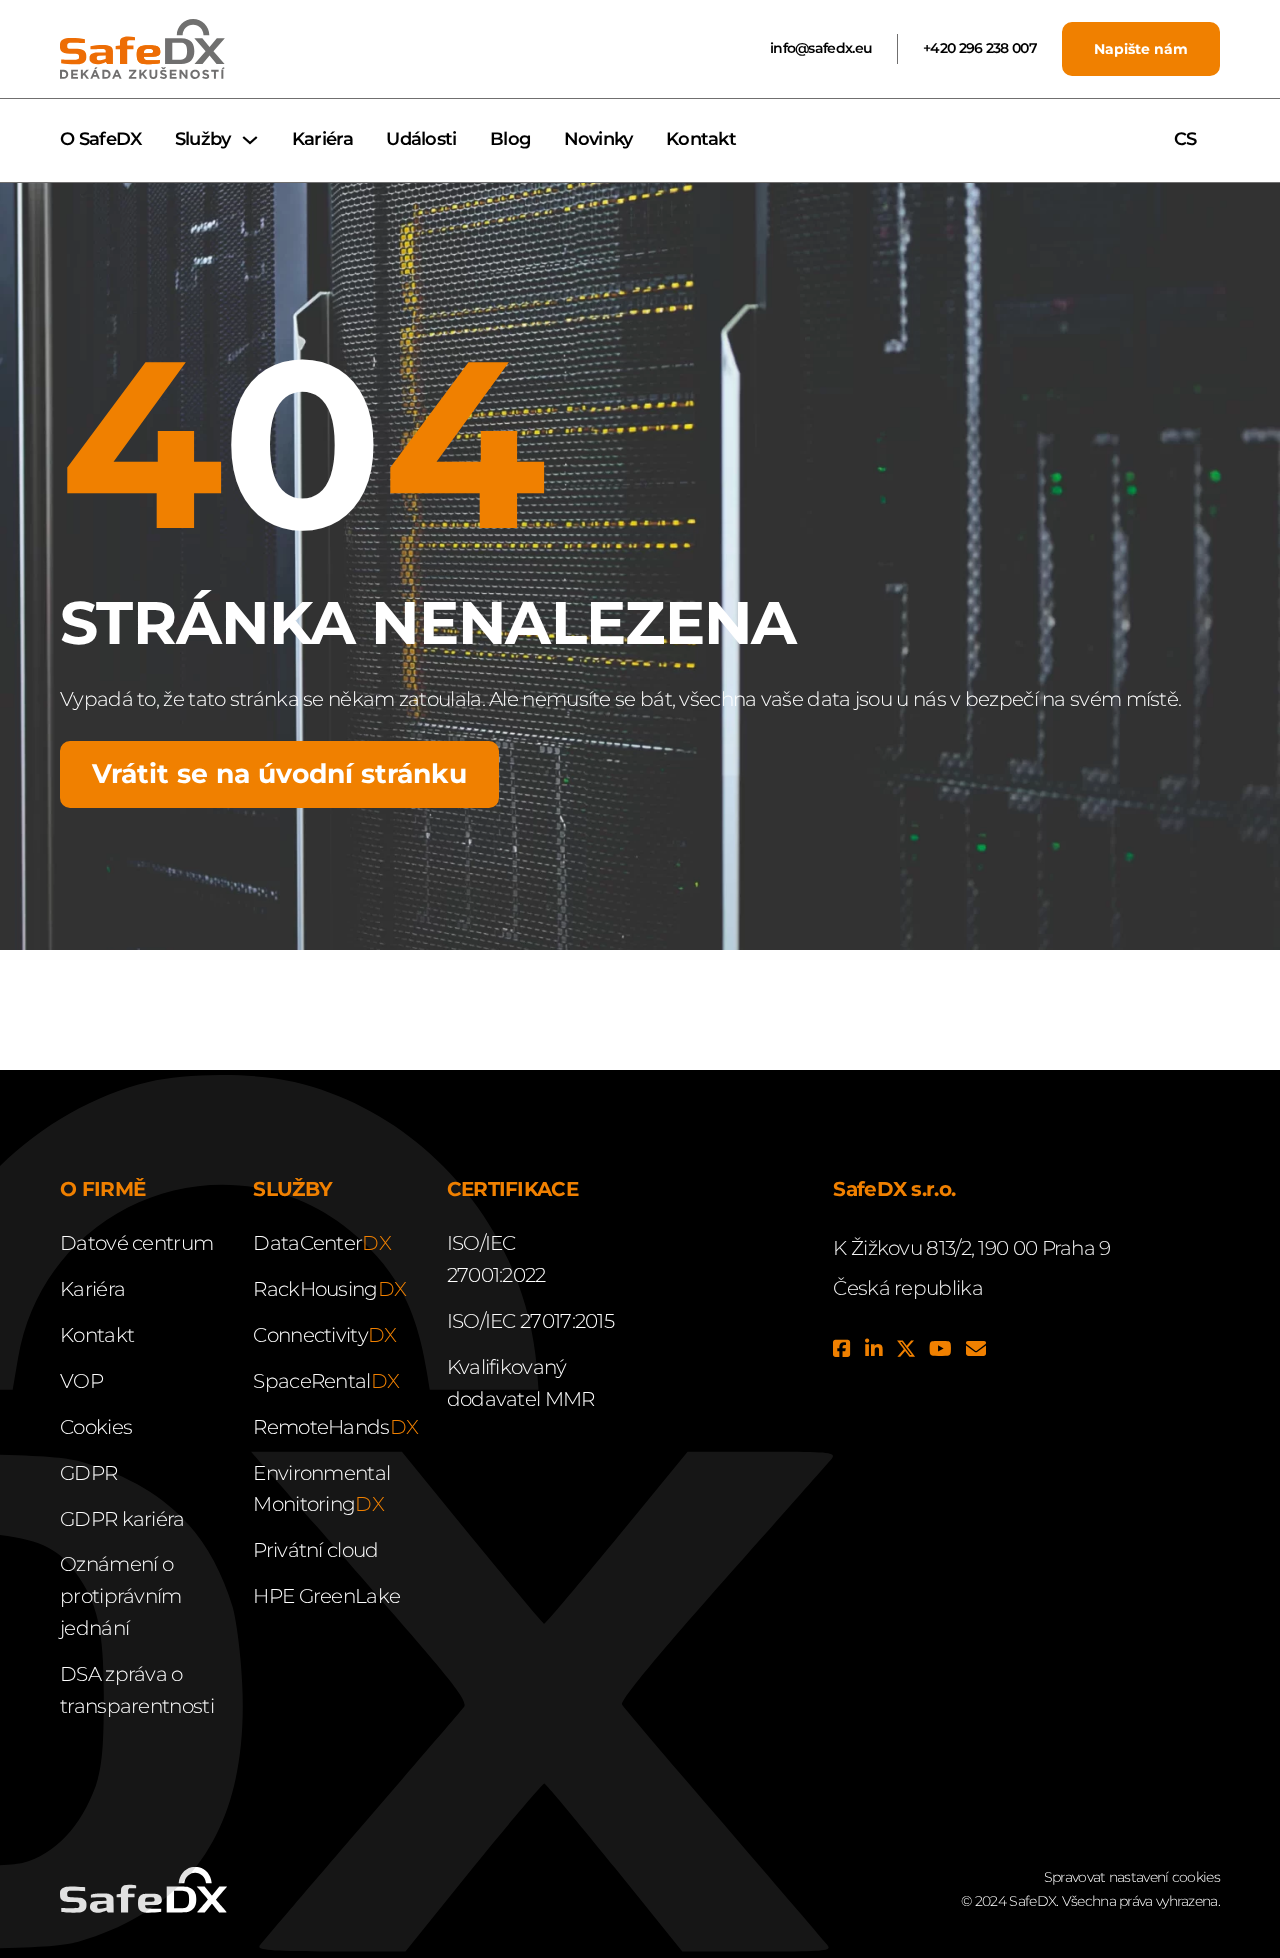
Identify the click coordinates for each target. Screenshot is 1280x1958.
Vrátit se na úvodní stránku (279, 773)
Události (421, 139)
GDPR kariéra (122, 1519)
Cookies (96, 1427)
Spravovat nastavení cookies (1132, 1877)
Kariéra (322, 139)
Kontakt (701, 139)
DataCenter (322, 1243)
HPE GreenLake (326, 1596)
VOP (81, 1381)
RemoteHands (335, 1427)
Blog (510, 139)
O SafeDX (100, 139)
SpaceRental (326, 1381)
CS (1187, 139)
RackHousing (329, 1289)
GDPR (88, 1473)
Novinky (598, 139)
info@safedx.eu (821, 48)
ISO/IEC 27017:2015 (530, 1321)
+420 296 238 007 (980, 48)
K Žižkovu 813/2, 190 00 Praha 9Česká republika (971, 1268)
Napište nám (1141, 49)
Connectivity (324, 1335)
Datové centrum (136, 1243)
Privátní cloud (315, 1550)
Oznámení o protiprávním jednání (121, 1596)
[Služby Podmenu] (250, 140)
